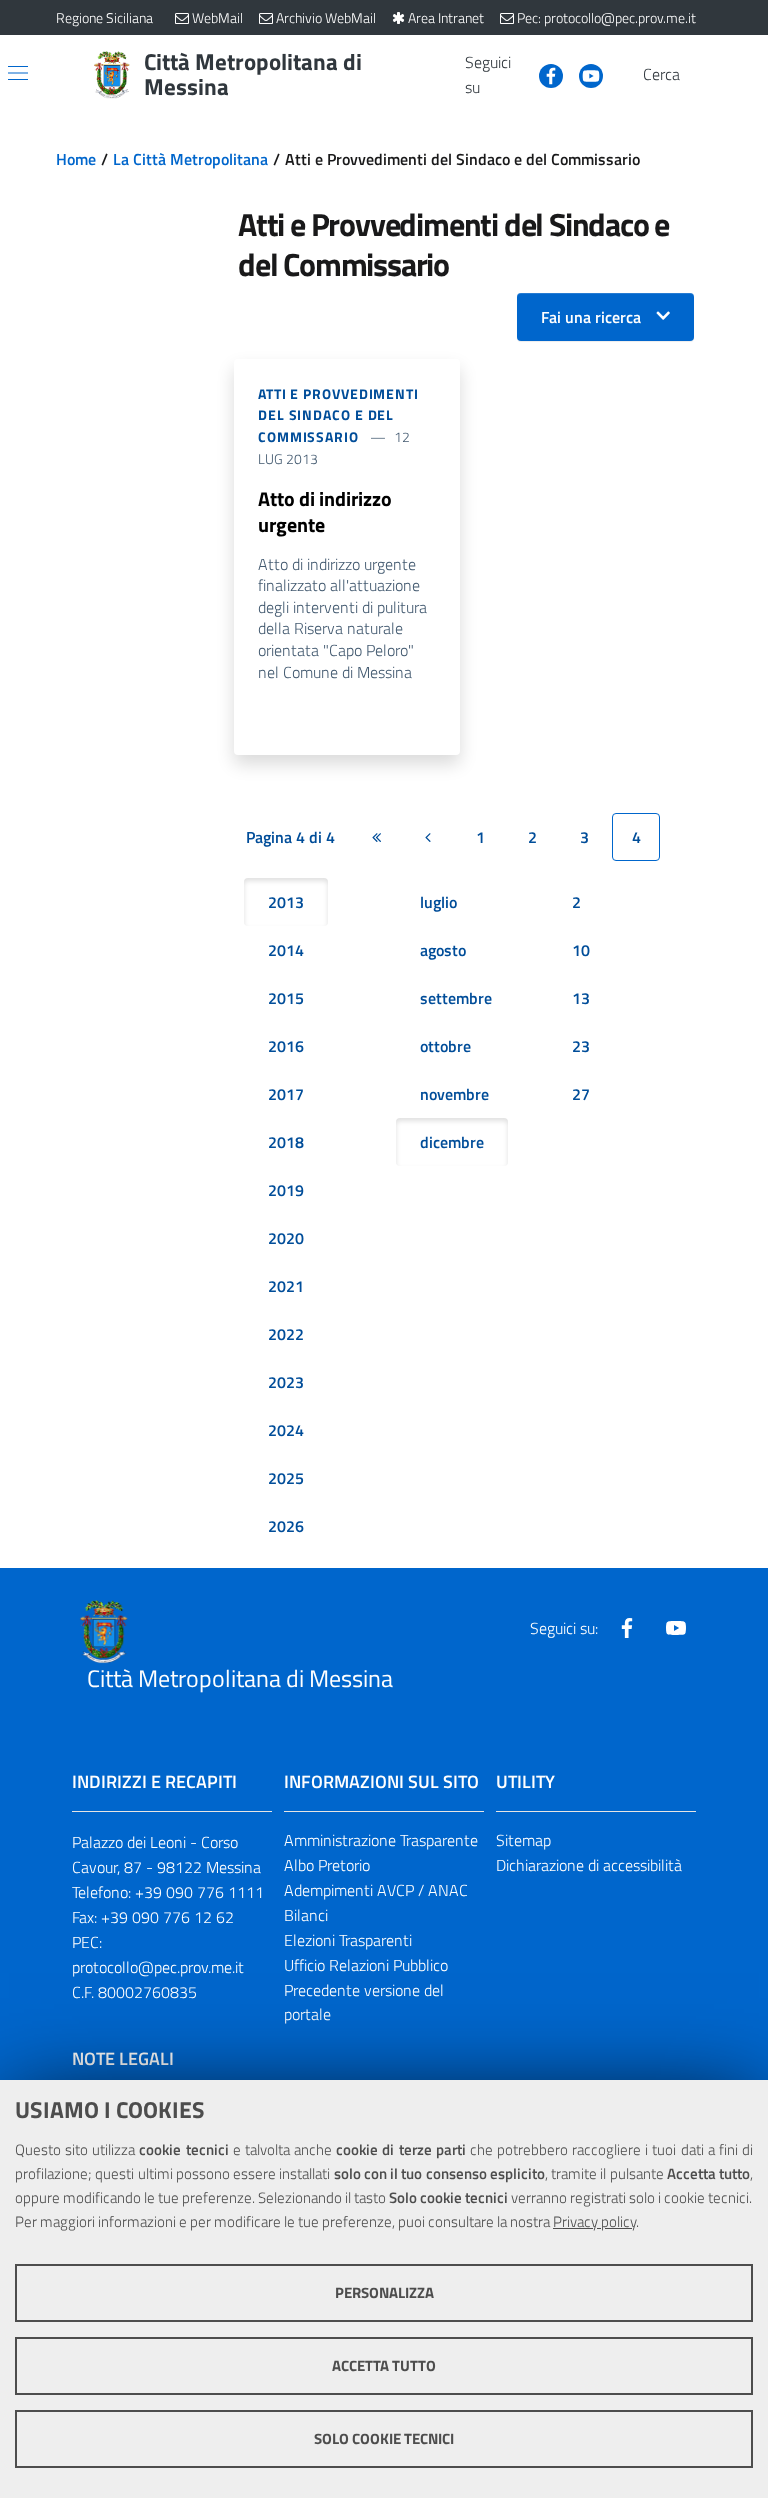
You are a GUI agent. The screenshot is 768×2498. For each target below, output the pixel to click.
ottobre (445, 1046)
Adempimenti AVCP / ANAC (376, 1890)
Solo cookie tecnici (384, 2438)
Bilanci (306, 1915)
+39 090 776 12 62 (167, 1917)
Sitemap (523, 1840)
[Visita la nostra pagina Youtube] (583, 74)
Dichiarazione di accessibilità (589, 1865)
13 (581, 998)
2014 (286, 950)
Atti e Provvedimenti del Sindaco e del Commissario (338, 415)
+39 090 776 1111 (199, 1892)
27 (581, 1094)
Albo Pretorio (327, 1865)
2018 (286, 1142)
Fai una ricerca (591, 317)
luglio (438, 902)
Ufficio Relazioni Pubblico (366, 1965)
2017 (286, 1094)
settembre (456, 998)
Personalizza (384, 2292)
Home (76, 159)
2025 (286, 1478)
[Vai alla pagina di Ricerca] (700, 75)
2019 (286, 1190)
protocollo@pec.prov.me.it (158, 1967)
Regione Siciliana (104, 17)
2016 (286, 1046)
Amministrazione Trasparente (381, 1840)
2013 (286, 902)
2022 (286, 1334)
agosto (443, 950)
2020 (286, 1238)
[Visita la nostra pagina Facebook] (543, 74)
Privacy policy (594, 2221)
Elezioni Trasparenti (348, 1940)
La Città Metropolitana (190, 159)
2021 (286, 1286)
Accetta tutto (384, 2365)
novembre (454, 1094)
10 (581, 950)
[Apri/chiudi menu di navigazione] (18, 73)
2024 (286, 1430)
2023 (286, 1382)
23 (581, 1046)
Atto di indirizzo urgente (325, 511)
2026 (286, 1526)
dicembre (452, 1142)
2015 (286, 998)
